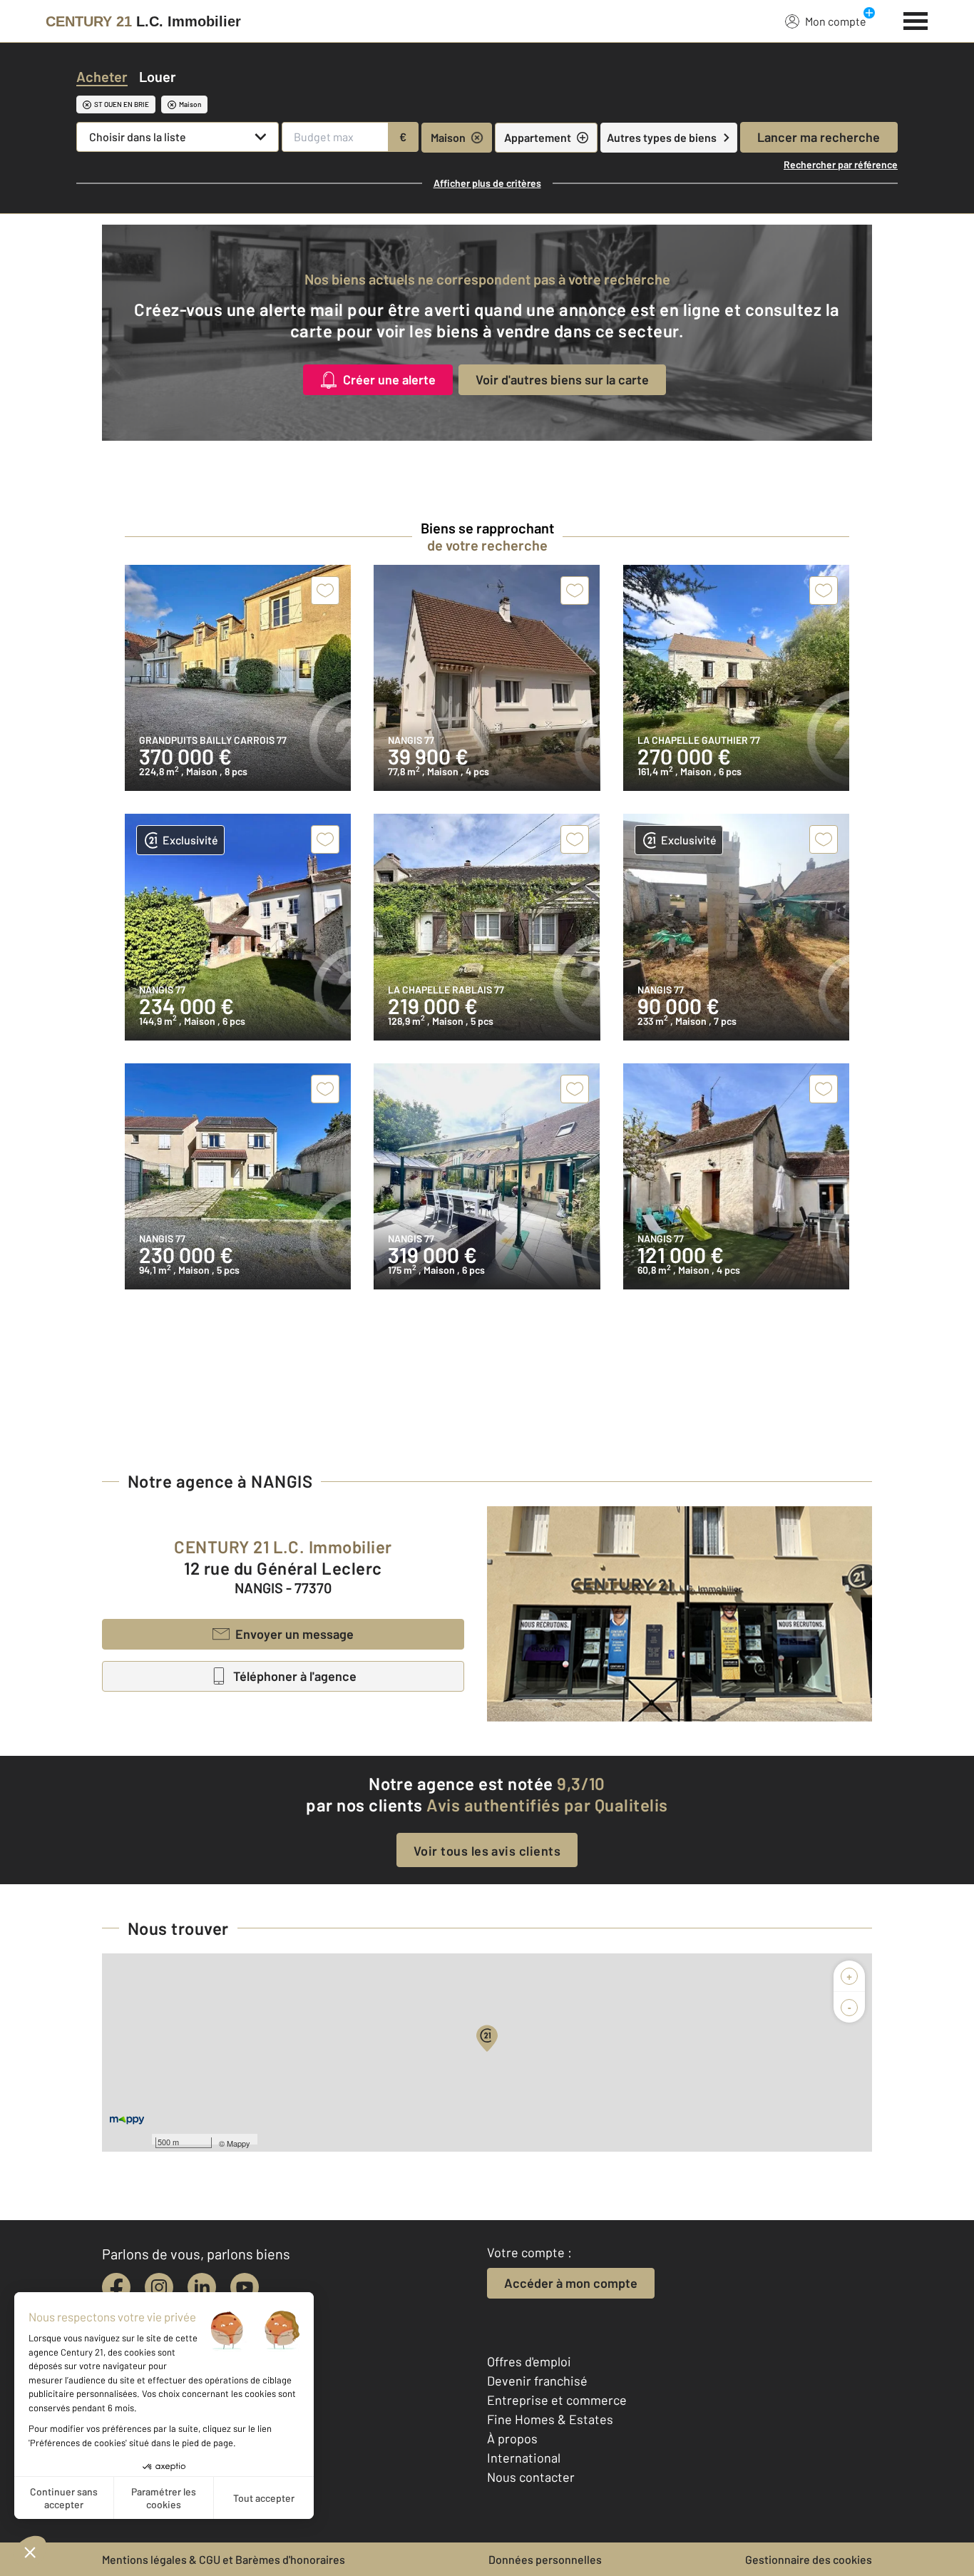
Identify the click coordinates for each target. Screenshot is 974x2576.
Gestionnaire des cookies (809, 2559)
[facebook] (116, 2287)
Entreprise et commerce (557, 2400)
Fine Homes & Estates (550, 2419)
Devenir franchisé (537, 2381)
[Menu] (916, 19)
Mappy (239, 2143)
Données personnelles (545, 2559)
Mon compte (836, 21)
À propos (512, 2438)
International (524, 2458)
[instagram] (159, 2287)
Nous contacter (531, 2477)
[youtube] (245, 2287)
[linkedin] (202, 2287)
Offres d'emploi (529, 2361)
